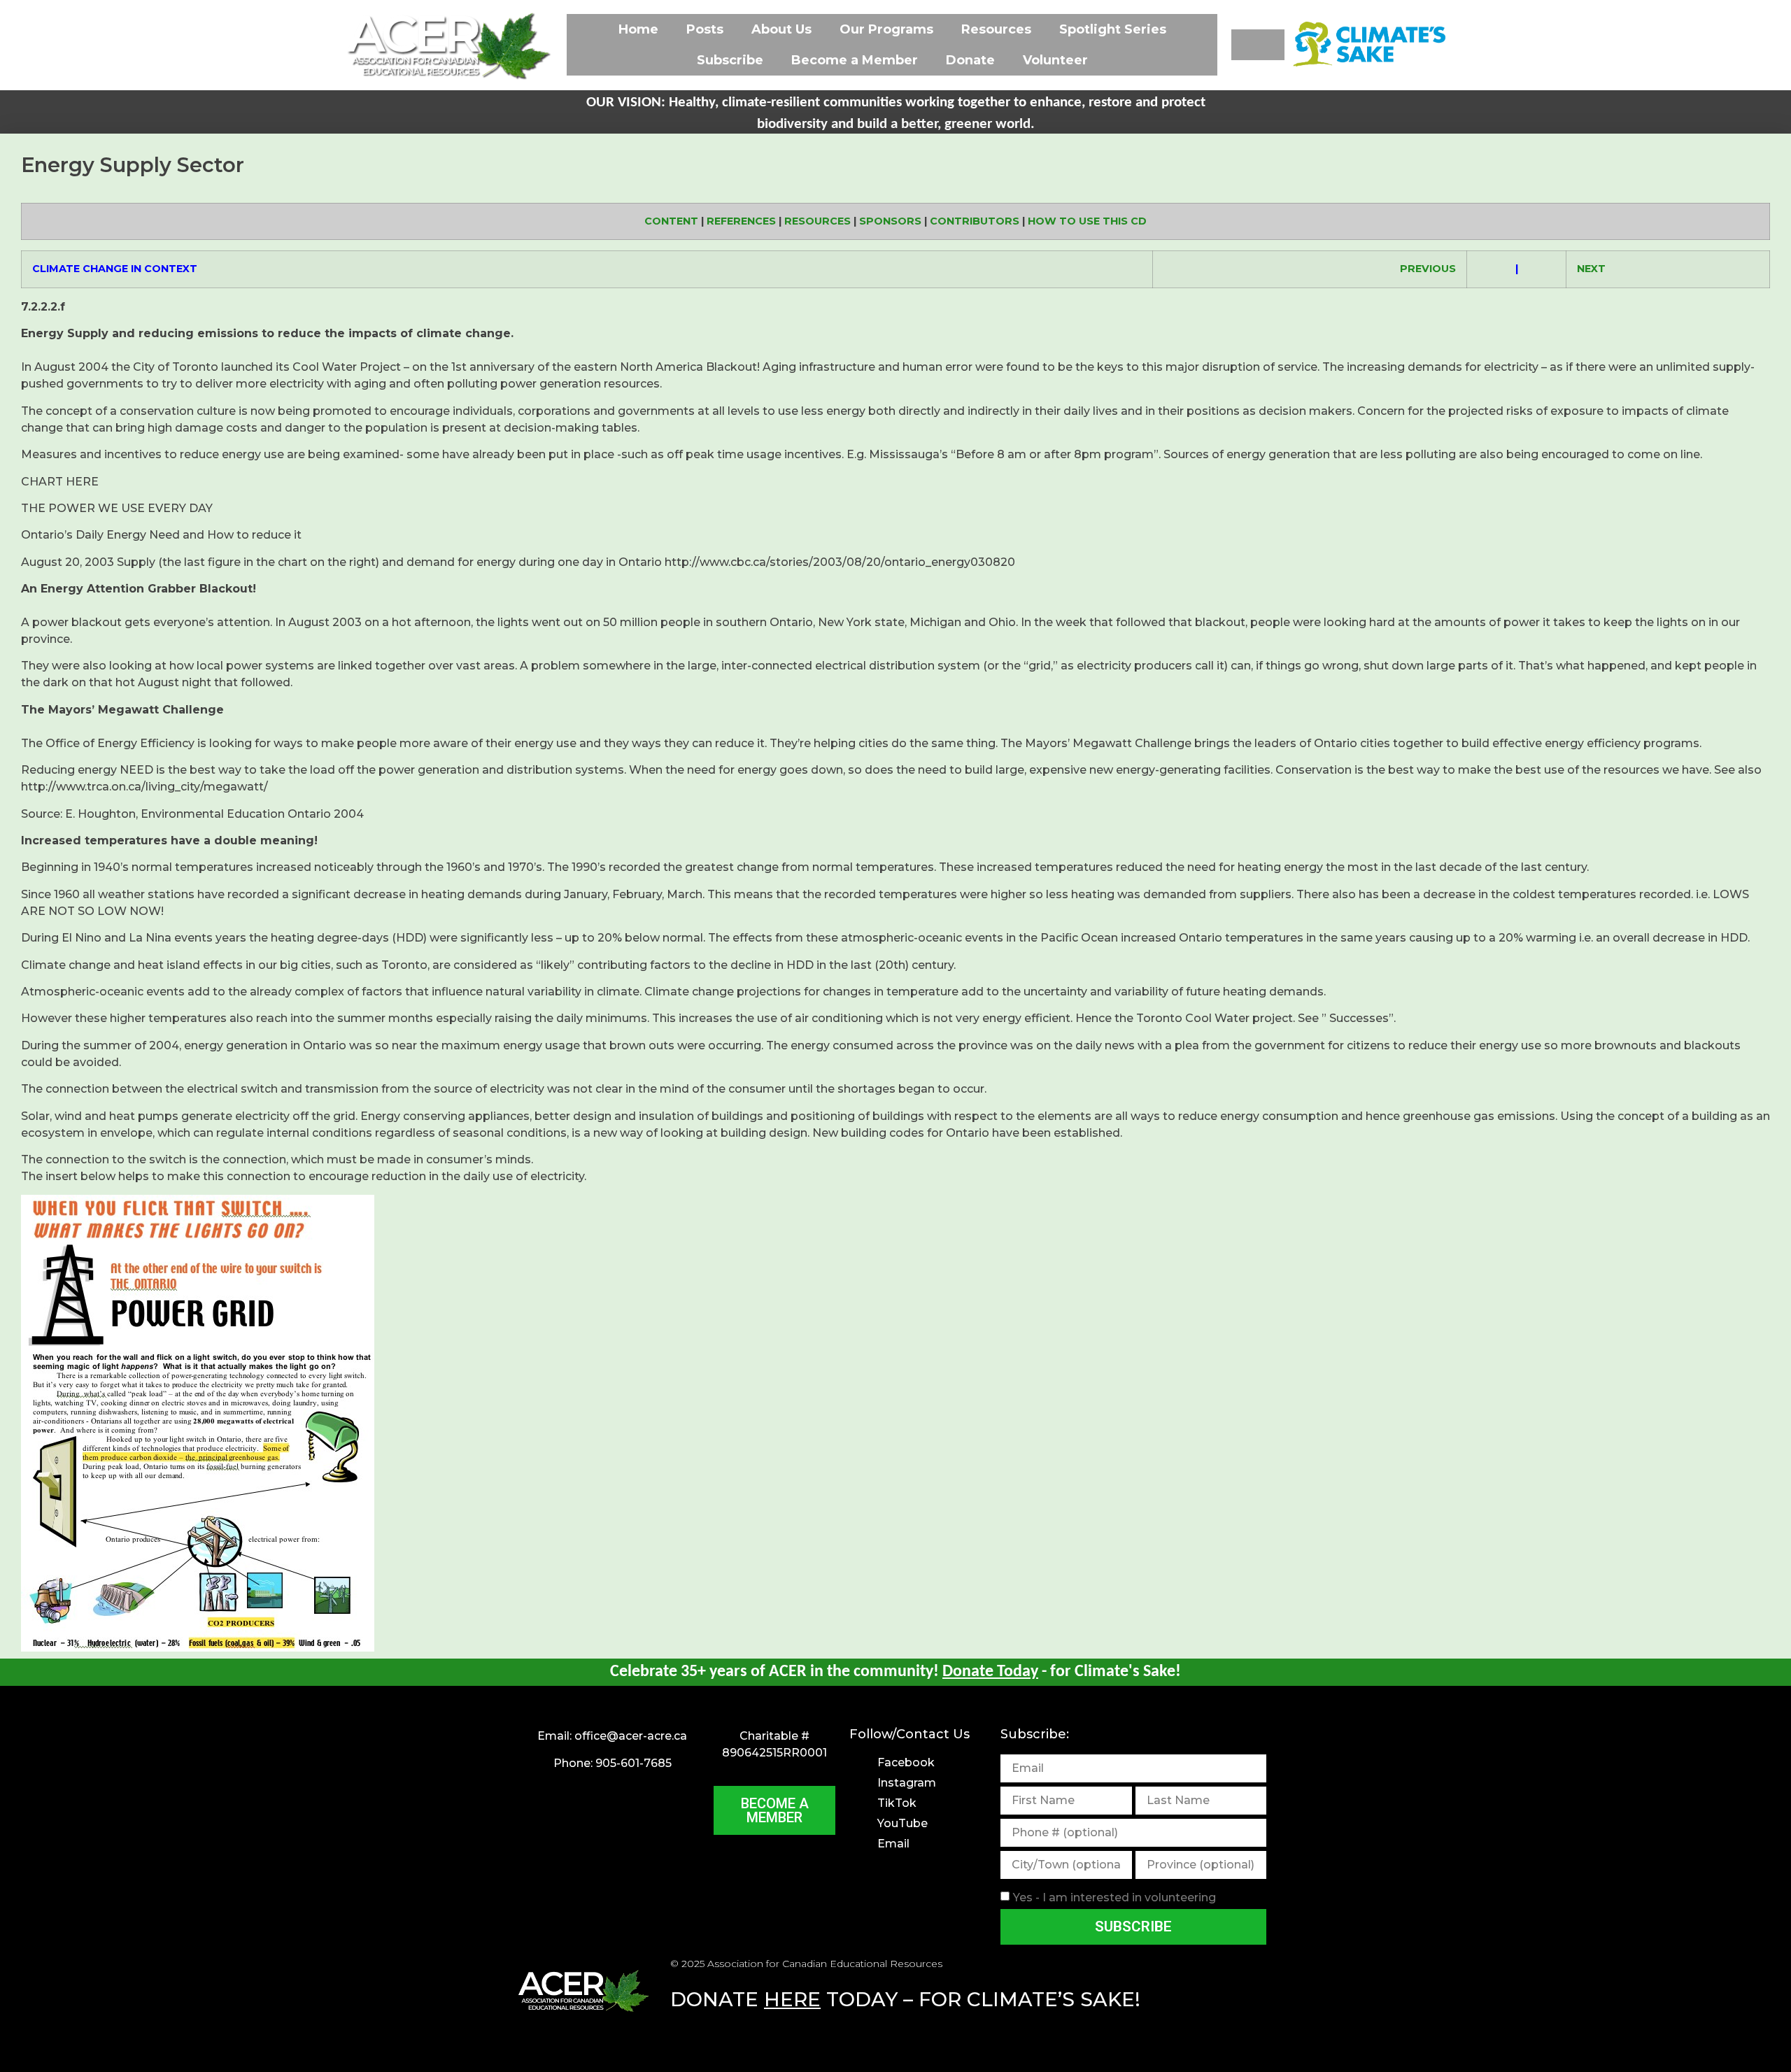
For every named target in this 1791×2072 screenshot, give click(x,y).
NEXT (1591, 269)
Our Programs (886, 29)
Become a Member (855, 60)
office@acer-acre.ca (631, 1736)
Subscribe (730, 60)
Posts (705, 29)
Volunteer (1055, 60)
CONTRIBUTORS (975, 221)
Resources (996, 29)
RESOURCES (817, 221)
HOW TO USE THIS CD (1087, 221)
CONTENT (671, 221)
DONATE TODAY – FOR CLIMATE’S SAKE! (905, 1999)
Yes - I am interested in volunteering (1114, 1897)
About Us (781, 29)
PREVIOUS (1428, 269)
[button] (1258, 45)
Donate (970, 60)
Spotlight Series (1113, 29)
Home (638, 29)
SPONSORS (890, 221)
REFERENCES (741, 221)
